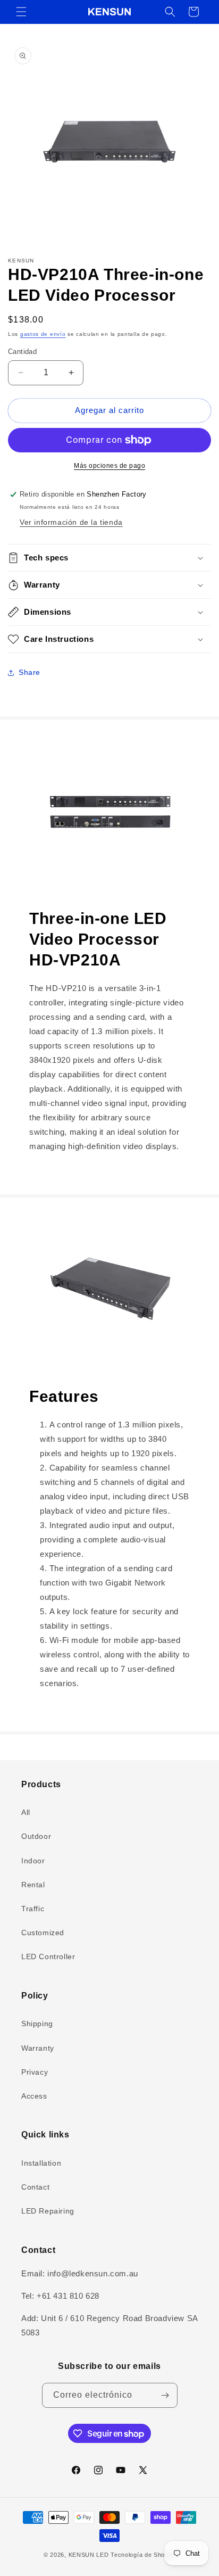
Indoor (33, 1861)
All (26, 1812)
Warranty (38, 2048)
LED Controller (48, 1956)
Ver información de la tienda (71, 522)
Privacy (35, 2072)
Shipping (37, 2024)
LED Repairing (48, 2211)
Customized (43, 1933)
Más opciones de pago (109, 466)
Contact (35, 2187)
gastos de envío (43, 334)
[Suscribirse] (165, 2395)
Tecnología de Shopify (143, 2555)
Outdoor (36, 1836)
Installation (41, 2163)
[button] (21, 12)
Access (34, 2096)
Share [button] (30, 672)
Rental (33, 1885)
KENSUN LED (89, 2555)
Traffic (33, 1909)
